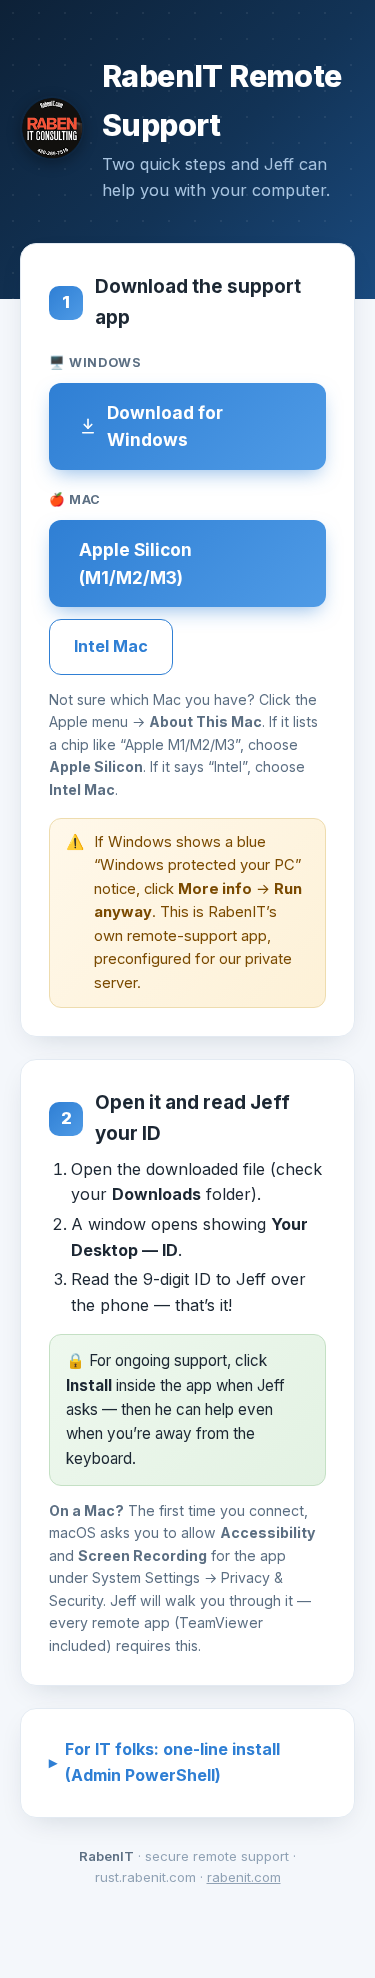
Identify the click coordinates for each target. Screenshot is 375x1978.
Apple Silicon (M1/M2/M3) (135, 563)
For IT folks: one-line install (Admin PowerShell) (172, 1762)
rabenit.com (244, 1877)
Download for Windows (165, 426)
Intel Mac (111, 646)
